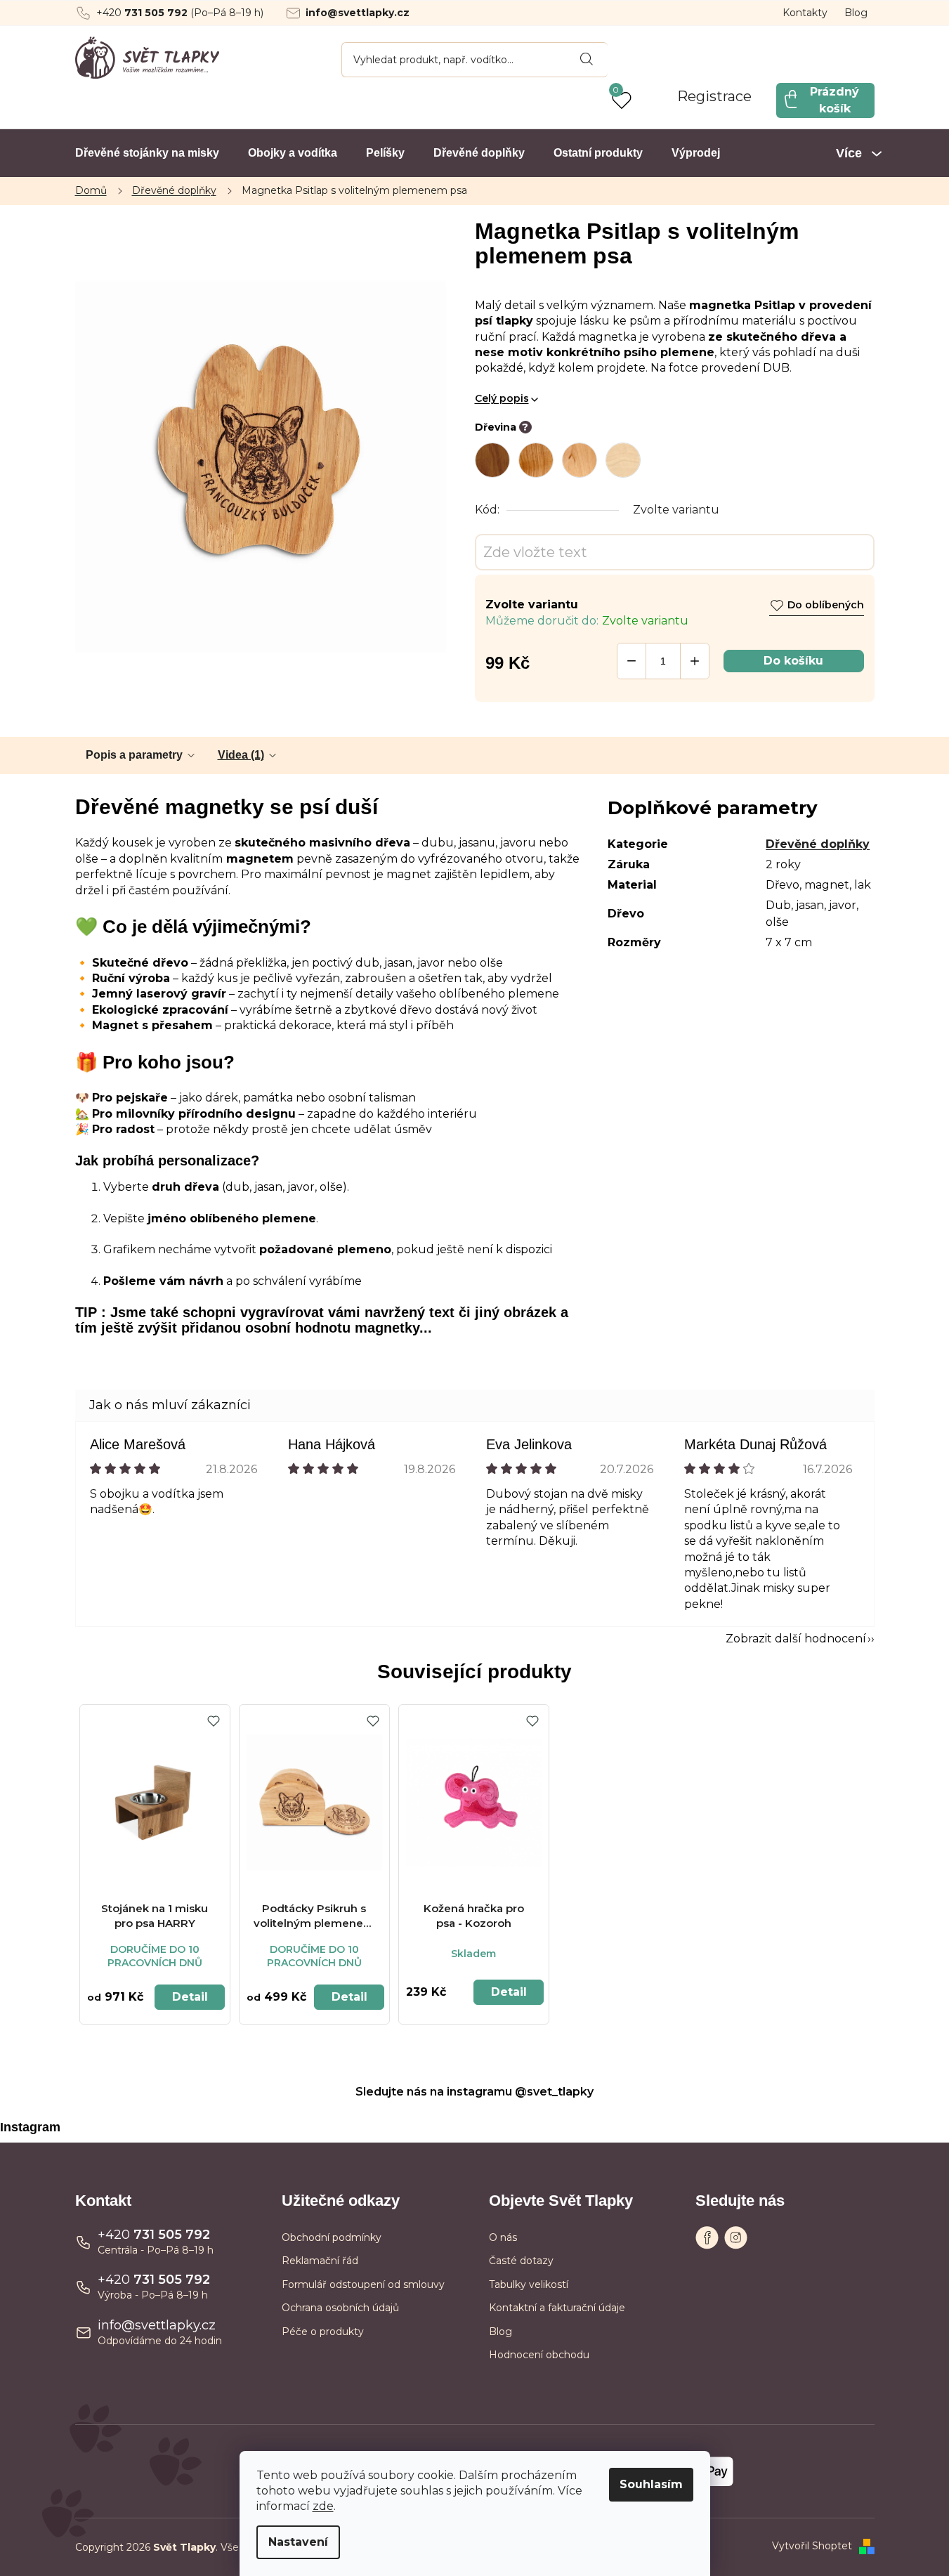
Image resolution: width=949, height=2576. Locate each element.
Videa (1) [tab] (241, 755)
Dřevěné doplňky (818, 844)
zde (323, 2506)
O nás (503, 2237)
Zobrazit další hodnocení (796, 1639)
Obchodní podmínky (332, 2237)
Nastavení (298, 2542)
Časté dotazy (521, 2261)
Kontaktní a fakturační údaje (557, 2308)
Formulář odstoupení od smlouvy (363, 2284)
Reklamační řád (320, 2261)
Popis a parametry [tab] (134, 755)
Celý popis (502, 398)
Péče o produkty (323, 2332)
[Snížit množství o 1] (631, 661)
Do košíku (793, 661)
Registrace (714, 96)
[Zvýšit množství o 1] (695, 661)
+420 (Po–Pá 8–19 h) (180, 13)
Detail (190, 1997)
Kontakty (805, 13)
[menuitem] (147, 153)
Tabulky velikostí (529, 2284)
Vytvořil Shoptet (812, 2546)
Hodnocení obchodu (539, 2355)
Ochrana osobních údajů (340, 2308)
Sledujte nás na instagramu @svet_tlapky (474, 2092)
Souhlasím (651, 2484)
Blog (856, 13)
